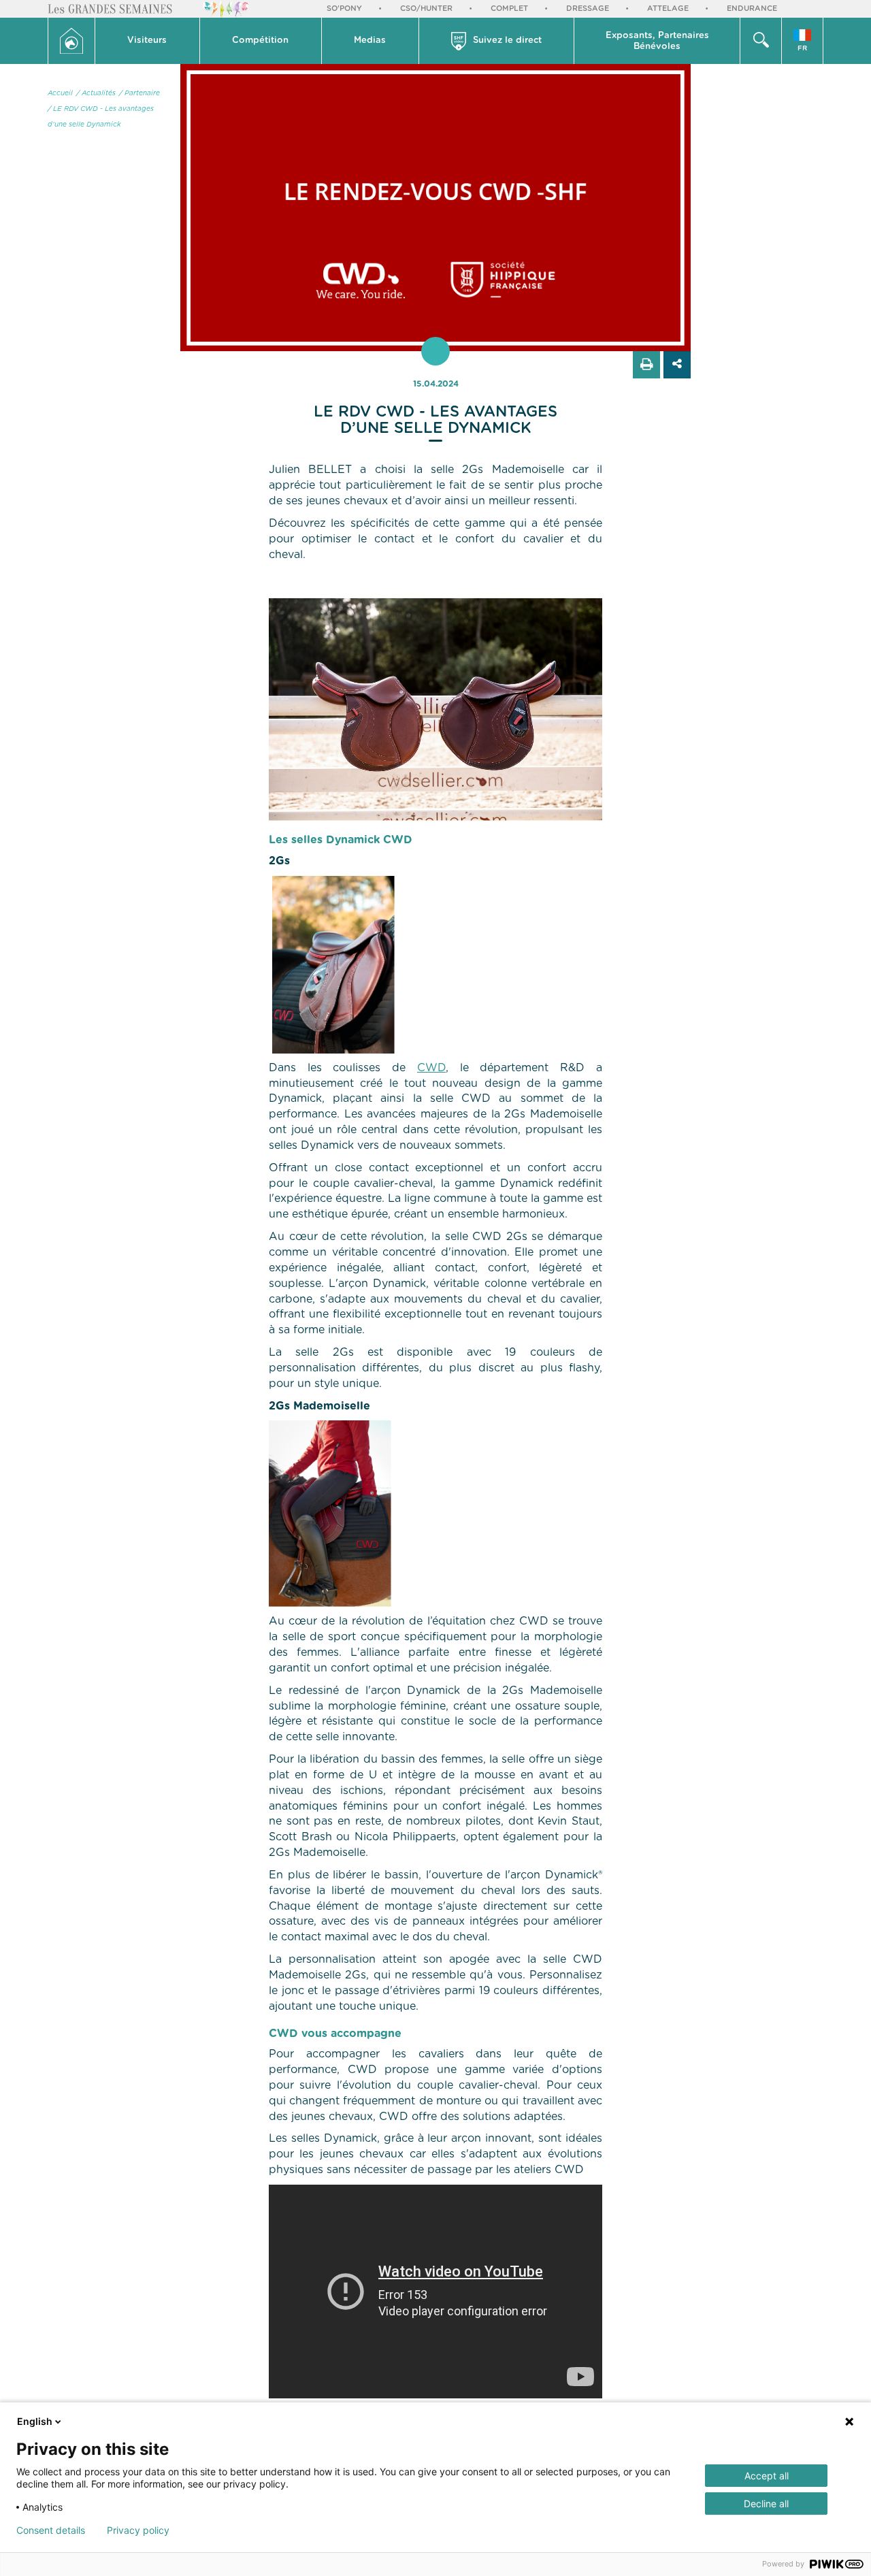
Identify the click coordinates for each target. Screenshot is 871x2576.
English (35, 2421)
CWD (431, 1068)
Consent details (51, 2530)
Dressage (588, 9)
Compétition (260, 40)
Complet (509, 9)
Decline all (766, 2504)
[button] (148, 41)
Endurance (752, 9)
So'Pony (344, 9)
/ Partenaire (139, 93)
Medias (370, 40)
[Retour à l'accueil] (71, 41)
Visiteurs (147, 40)
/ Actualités (96, 93)
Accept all (767, 2476)
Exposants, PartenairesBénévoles (657, 41)
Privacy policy (138, 2530)
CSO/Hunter (426, 9)
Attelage (668, 9)
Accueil (60, 93)
